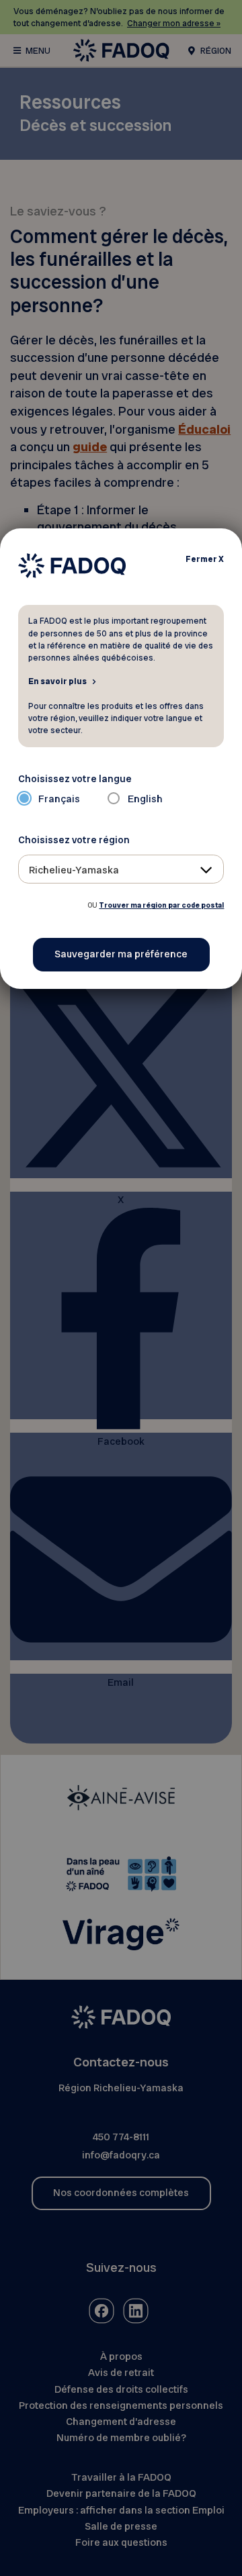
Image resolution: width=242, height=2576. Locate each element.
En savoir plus (57, 681)
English (145, 799)
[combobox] (121, 869)
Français (59, 799)
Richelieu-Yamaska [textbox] (74, 870)
